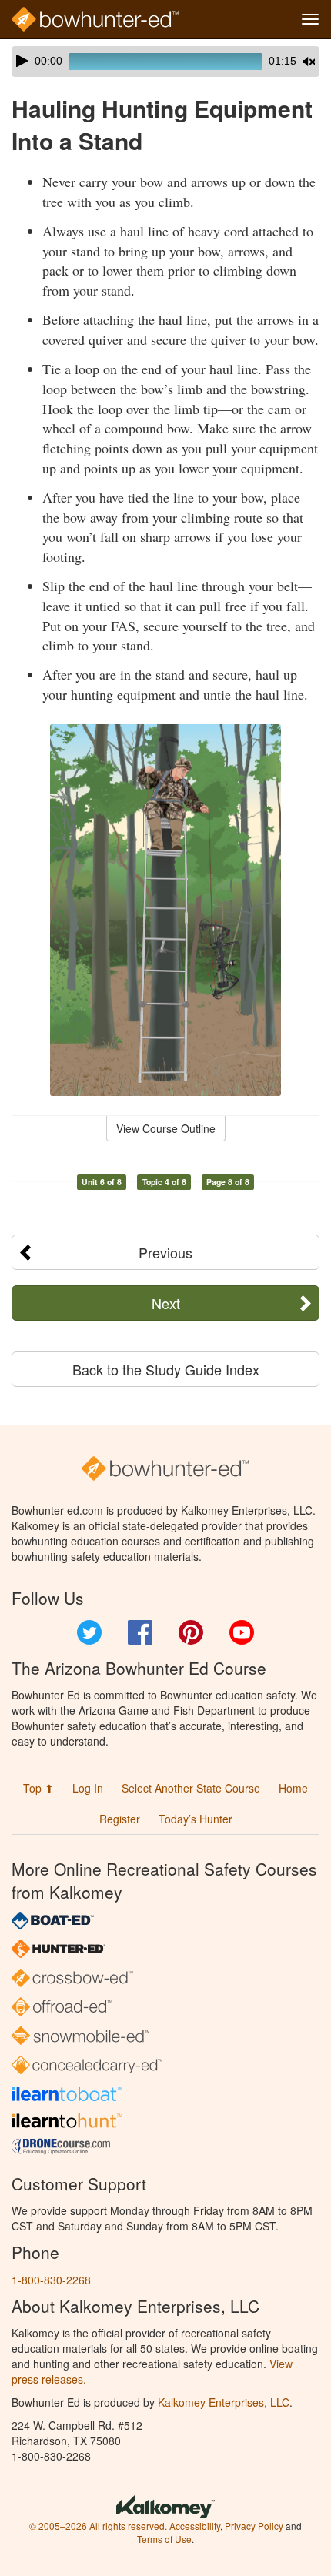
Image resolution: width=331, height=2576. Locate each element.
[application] (165, 62)
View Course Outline (166, 1128)
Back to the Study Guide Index (166, 1369)
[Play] (22, 61)
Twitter (89, 1632)
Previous (165, 1252)
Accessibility (195, 2526)
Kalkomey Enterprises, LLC (224, 2402)
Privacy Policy (254, 2526)
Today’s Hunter (196, 1819)
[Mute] (309, 62)
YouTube (242, 1632)
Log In (88, 1788)
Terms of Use (164, 2539)
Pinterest (191, 1632)
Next (166, 1303)
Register (120, 1819)
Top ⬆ (38, 1788)
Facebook (140, 1632)
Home (293, 1788)
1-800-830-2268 (51, 2280)
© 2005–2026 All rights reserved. (98, 2526)
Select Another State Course (191, 1788)
